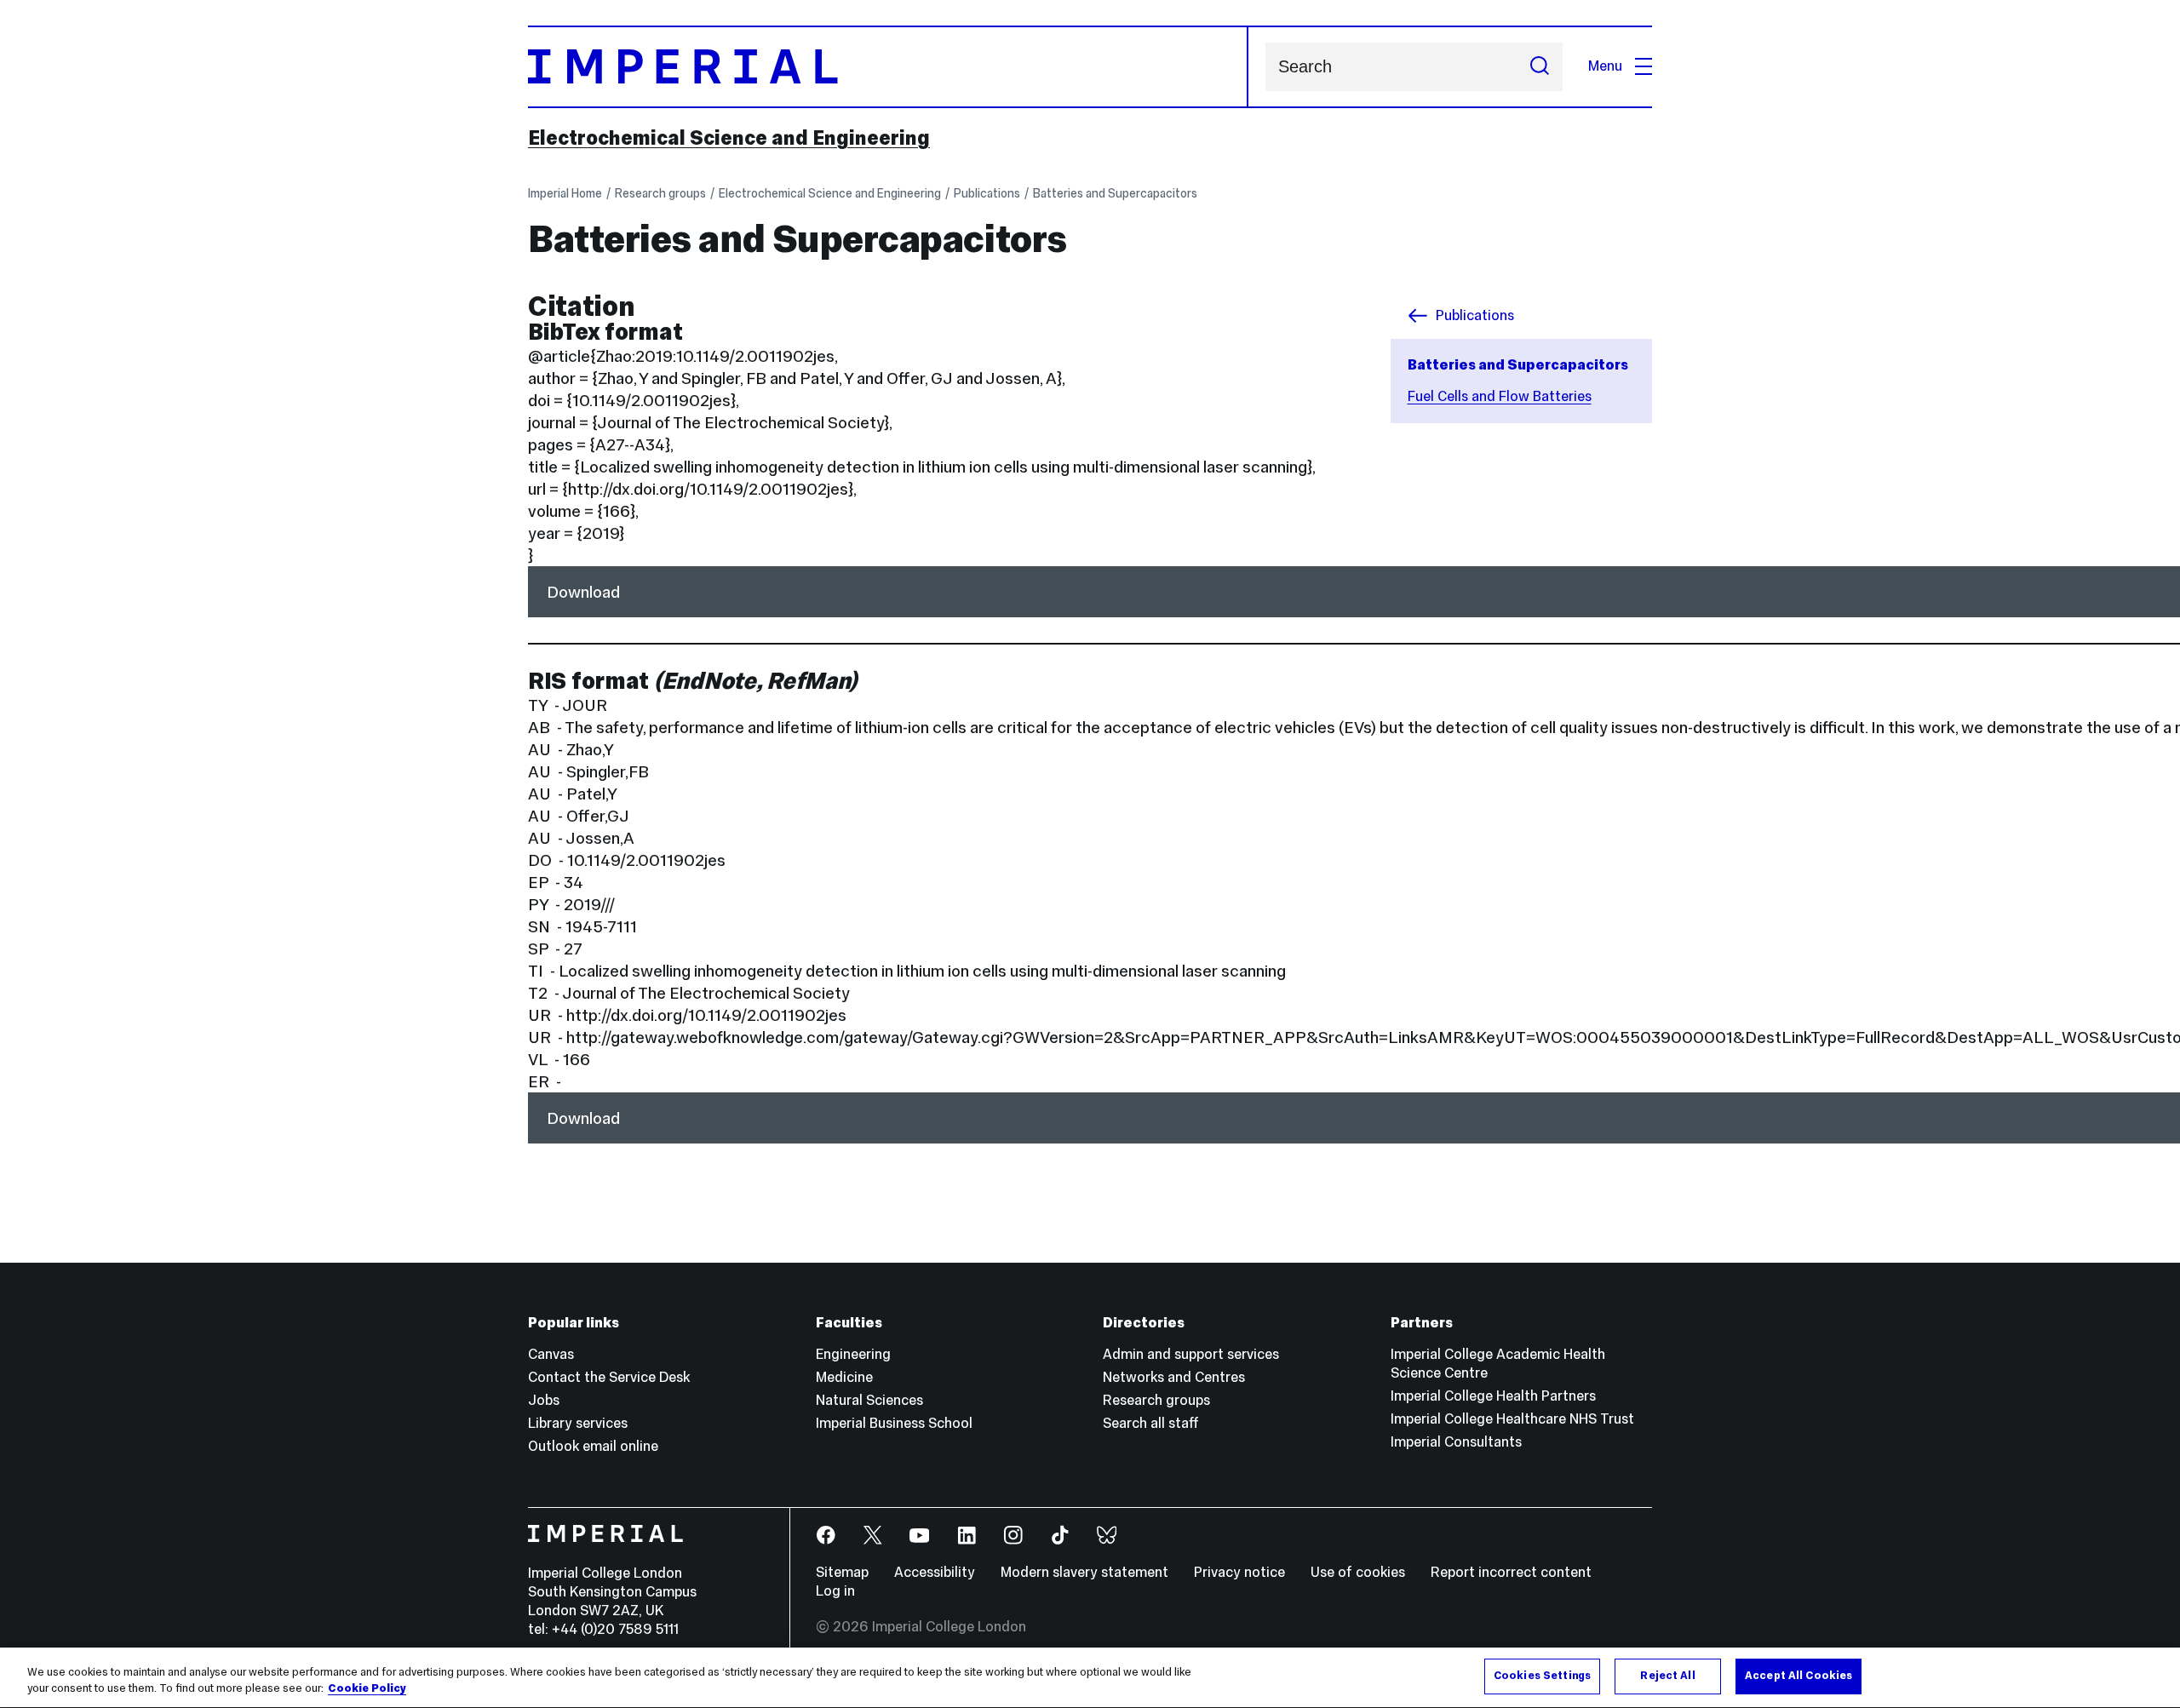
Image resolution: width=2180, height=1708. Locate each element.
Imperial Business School (894, 1423)
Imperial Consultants (1456, 1442)
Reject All (1667, 1676)
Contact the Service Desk (609, 1377)
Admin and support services (1191, 1354)
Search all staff (1151, 1423)
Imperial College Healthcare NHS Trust (1512, 1419)
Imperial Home (565, 193)
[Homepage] (888, 67)
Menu (1605, 66)
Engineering (853, 1354)
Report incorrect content (1511, 1572)
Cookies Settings (1542, 1676)
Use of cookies (1358, 1572)
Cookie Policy (367, 1689)
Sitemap (842, 1572)
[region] (1090, 1678)
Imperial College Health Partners (1493, 1396)
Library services (578, 1423)
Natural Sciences (869, 1400)
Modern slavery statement (1084, 1572)
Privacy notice (1239, 1572)
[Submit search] (1540, 67)
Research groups (660, 193)
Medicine (844, 1377)
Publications (987, 193)
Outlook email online (593, 1446)
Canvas (551, 1354)
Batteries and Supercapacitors (1115, 193)
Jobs (544, 1400)
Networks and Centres (1174, 1377)
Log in (835, 1591)
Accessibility (935, 1572)
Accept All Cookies (1798, 1676)
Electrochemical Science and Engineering (729, 138)
